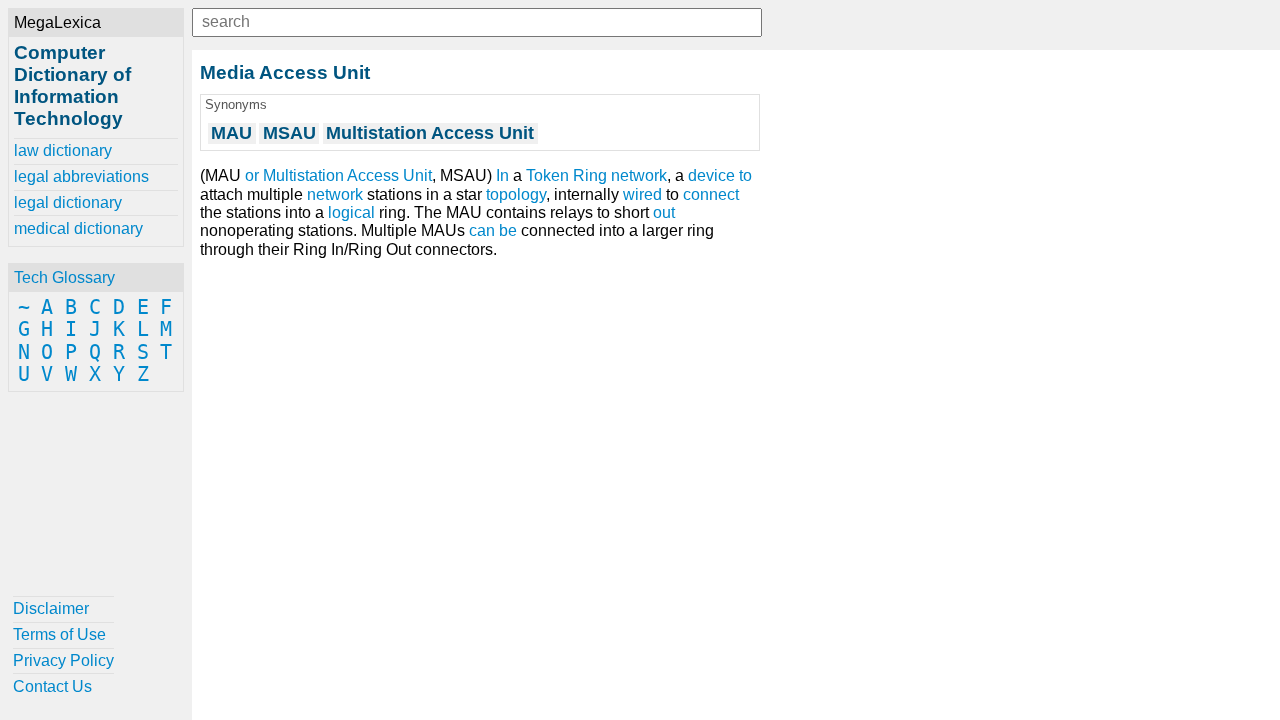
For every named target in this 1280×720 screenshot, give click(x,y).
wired (642, 194)
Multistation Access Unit (347, 175)
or (252, 175)
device (711, 175)
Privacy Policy (63, 660)
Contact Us (52, 686)
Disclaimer (51, 608)
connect (711, 194)
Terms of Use (59, 634)
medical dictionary (78, 228)
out (664, 212)
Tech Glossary (64, 277)
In (502, 175)
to (745, 175)
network (335, 194)
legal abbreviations (81, 176)
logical (351, 212)
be (508, 230)
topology (516, 194)
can (482, 230)
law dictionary (63, 150)
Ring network (620, 175)
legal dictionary (68, 202)
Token (547, 175)
